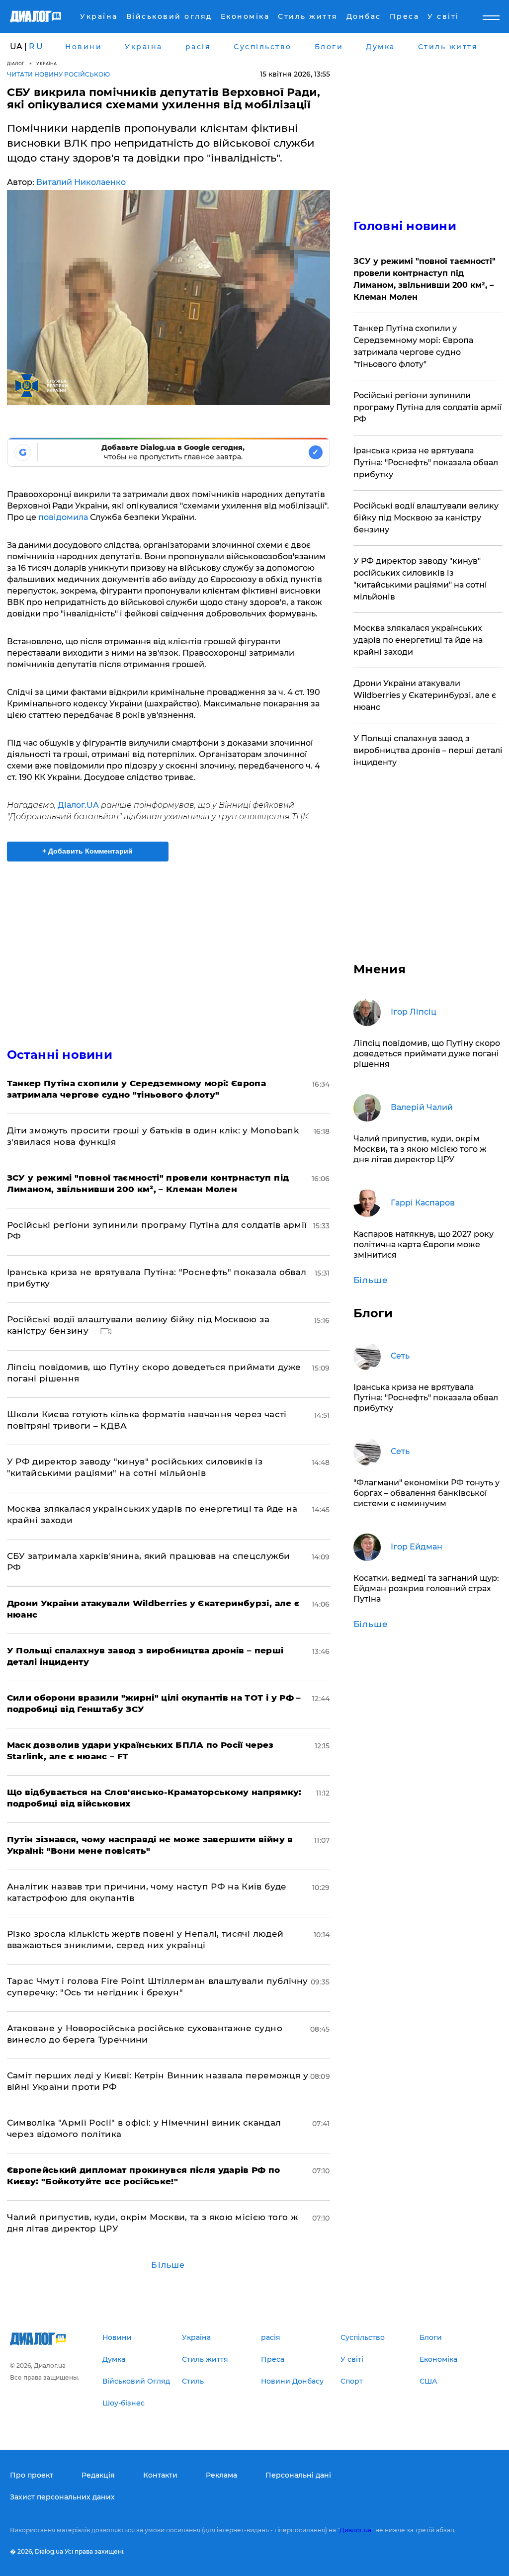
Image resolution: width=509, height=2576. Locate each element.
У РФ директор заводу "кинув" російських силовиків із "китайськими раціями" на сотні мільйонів (420, 579)
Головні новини (405, 226)
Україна (47, 63)
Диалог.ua (355, 2530)
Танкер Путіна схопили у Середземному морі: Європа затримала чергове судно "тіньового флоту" (413, 346)
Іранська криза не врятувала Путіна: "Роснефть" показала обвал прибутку (426, 463)
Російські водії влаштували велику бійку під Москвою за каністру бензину (426, 518)
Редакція (98, 2475)
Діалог (16, 63)
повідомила (63, 517)
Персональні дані (298, 2475)
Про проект (32, 2475)
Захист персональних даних (62, 2497)
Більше (168, 2265)
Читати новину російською (58, 74)
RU (36, 46)
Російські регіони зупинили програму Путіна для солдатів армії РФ (427, 407)
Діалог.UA (79, 805)
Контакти (160, 2475)
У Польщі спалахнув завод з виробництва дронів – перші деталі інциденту (428, 750)
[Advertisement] (169, 948)
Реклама (221, 2475)
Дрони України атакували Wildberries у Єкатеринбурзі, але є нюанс (425, 695)
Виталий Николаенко (81, 182)
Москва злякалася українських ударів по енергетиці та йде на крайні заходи (418, 640)
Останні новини (60, 1055)
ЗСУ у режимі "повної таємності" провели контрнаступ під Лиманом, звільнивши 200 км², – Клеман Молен (424, 279)
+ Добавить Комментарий (87, 851)
